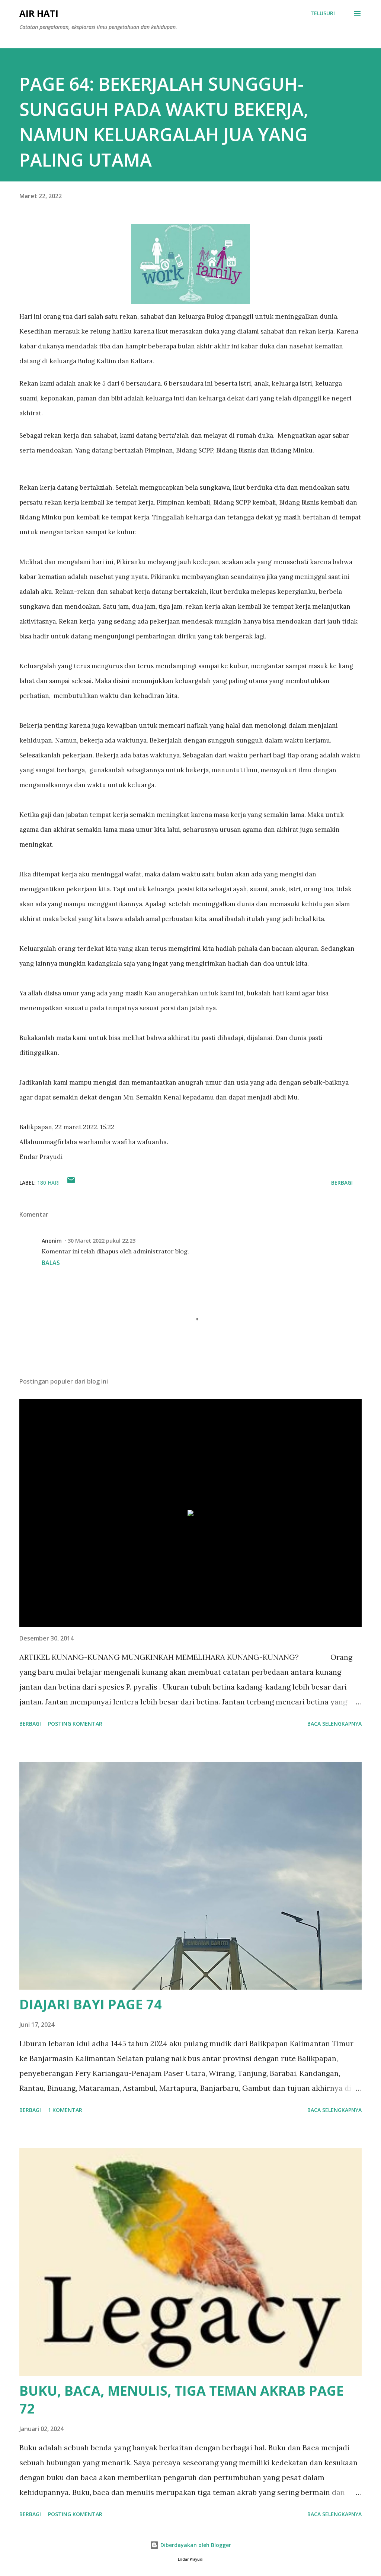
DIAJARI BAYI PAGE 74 (91, 2004)
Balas (51, 1263)
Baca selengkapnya (334, 1724)
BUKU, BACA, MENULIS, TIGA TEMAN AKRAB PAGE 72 (182, 2400)
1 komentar (65, 2110)
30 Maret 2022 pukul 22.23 (102, 1241)
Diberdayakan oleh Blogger (195, 2545)
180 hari (48, 1183)
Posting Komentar (75, 1724)
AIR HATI (39, 13)
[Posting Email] (71, 1183)
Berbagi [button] (342, 1183)
